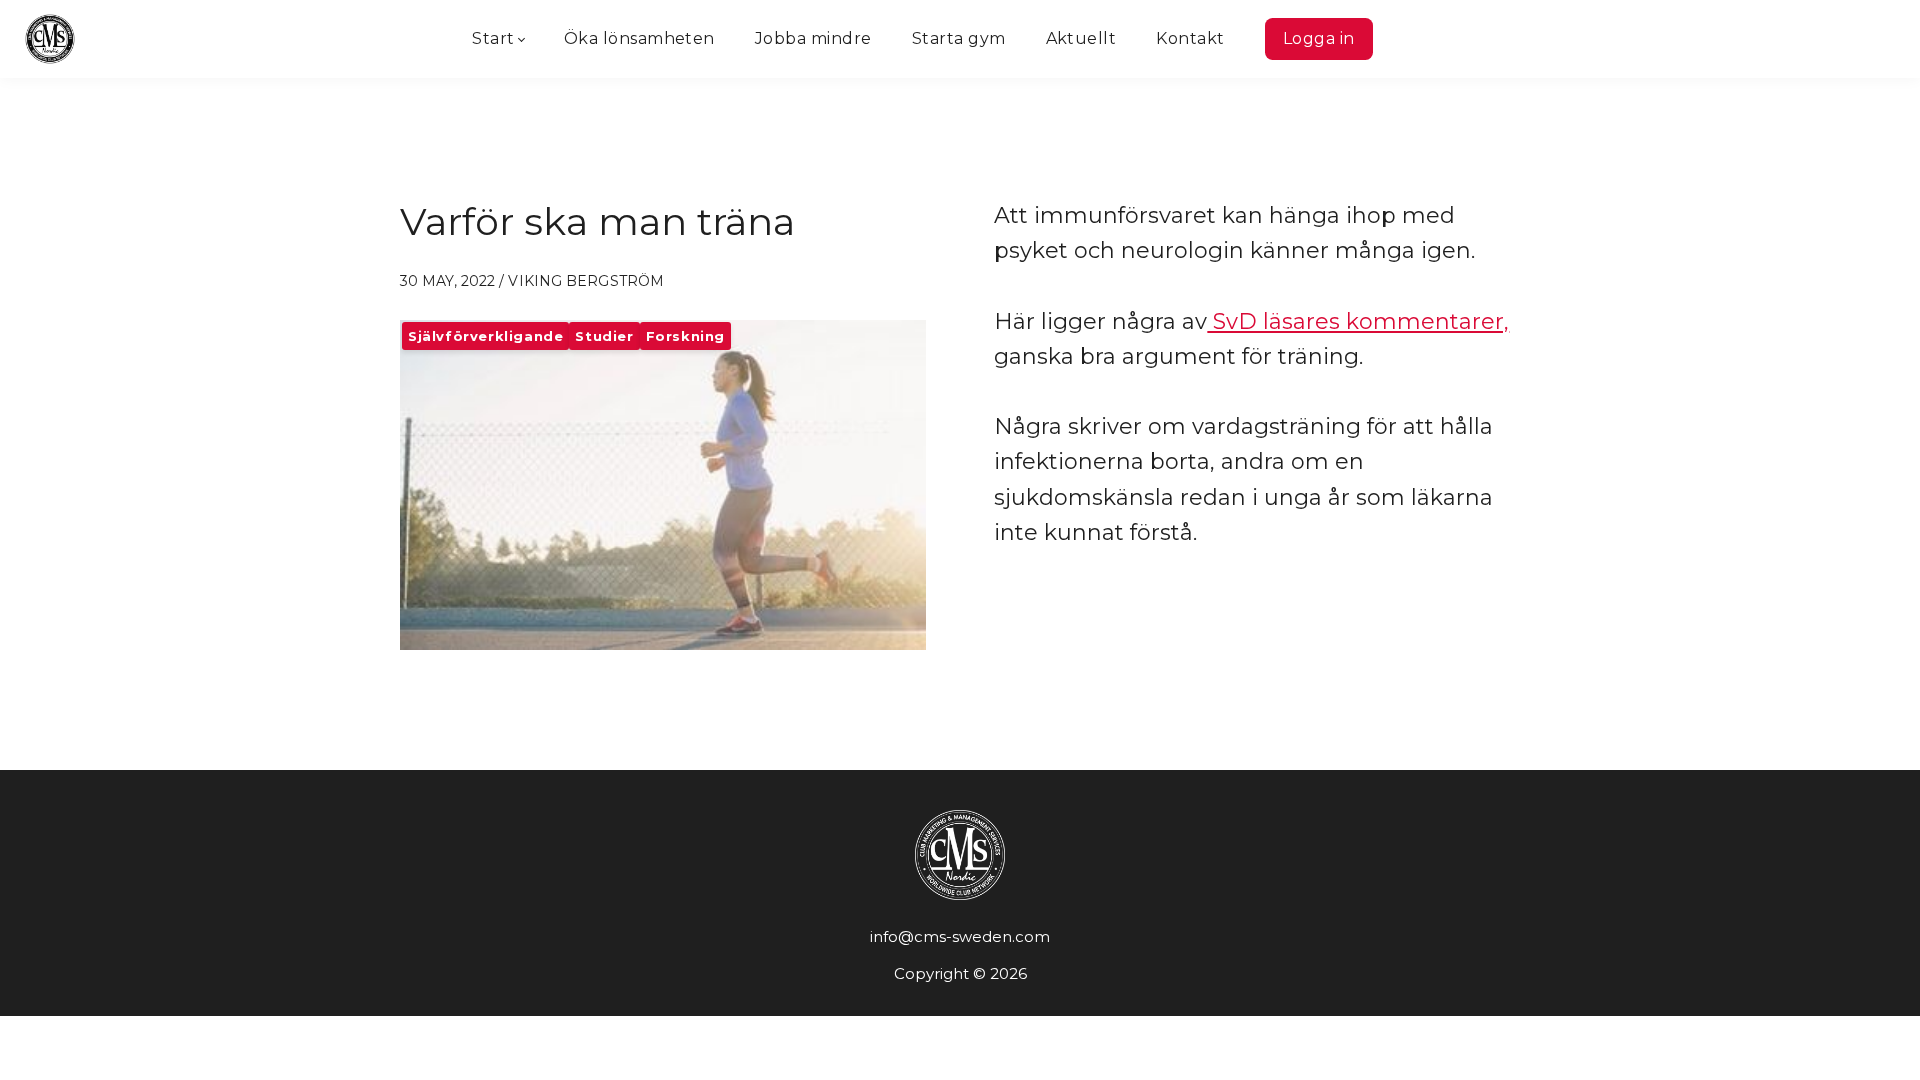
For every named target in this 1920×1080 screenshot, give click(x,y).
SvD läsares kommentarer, (1358, 321)
